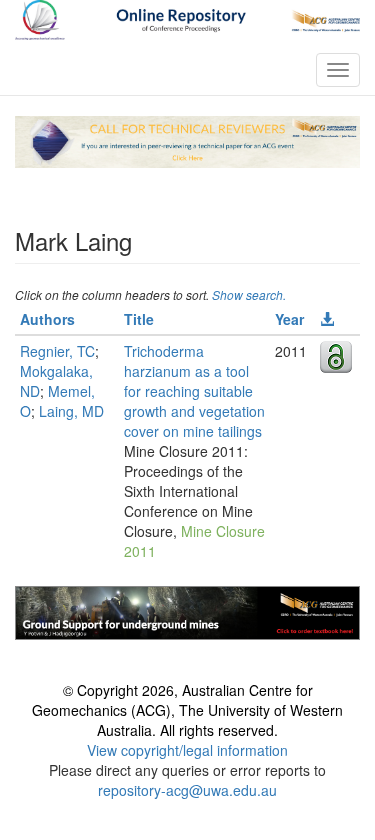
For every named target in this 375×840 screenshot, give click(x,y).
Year (289, 319)
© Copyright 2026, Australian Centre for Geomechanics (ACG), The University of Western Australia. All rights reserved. (187, 710)
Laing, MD (71, 411)
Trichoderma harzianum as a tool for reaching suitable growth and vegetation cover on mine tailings (194, 391)
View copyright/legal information (187, 750)
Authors (47, 319)
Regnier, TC (57, 351)
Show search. (249, 294)
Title (139, 319)
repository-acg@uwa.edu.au (187, 790)
